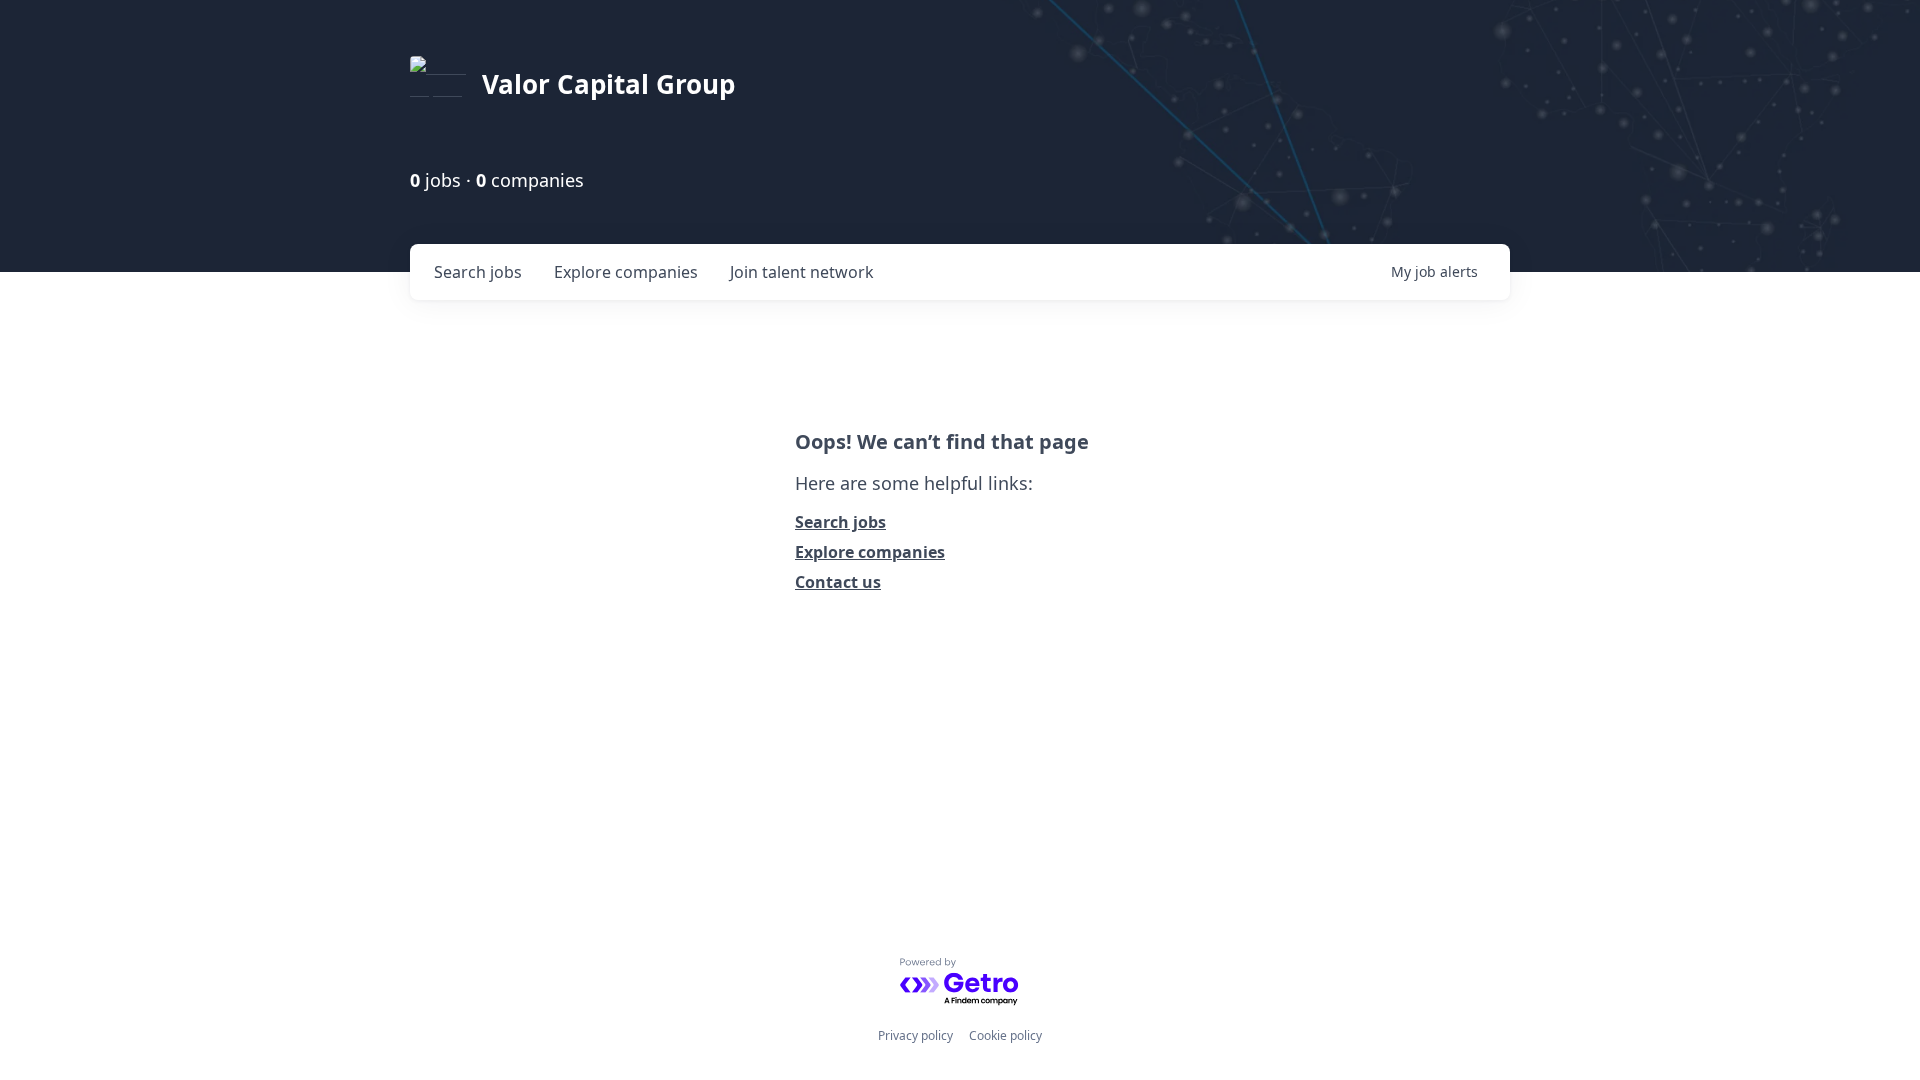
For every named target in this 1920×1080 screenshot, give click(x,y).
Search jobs (840, 522)
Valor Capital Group (608, 84)
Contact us (838, 582)
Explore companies (870, 552)
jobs (478, 272)
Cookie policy (1005, 1035)
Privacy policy (915, 1035)
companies (626, 272)
